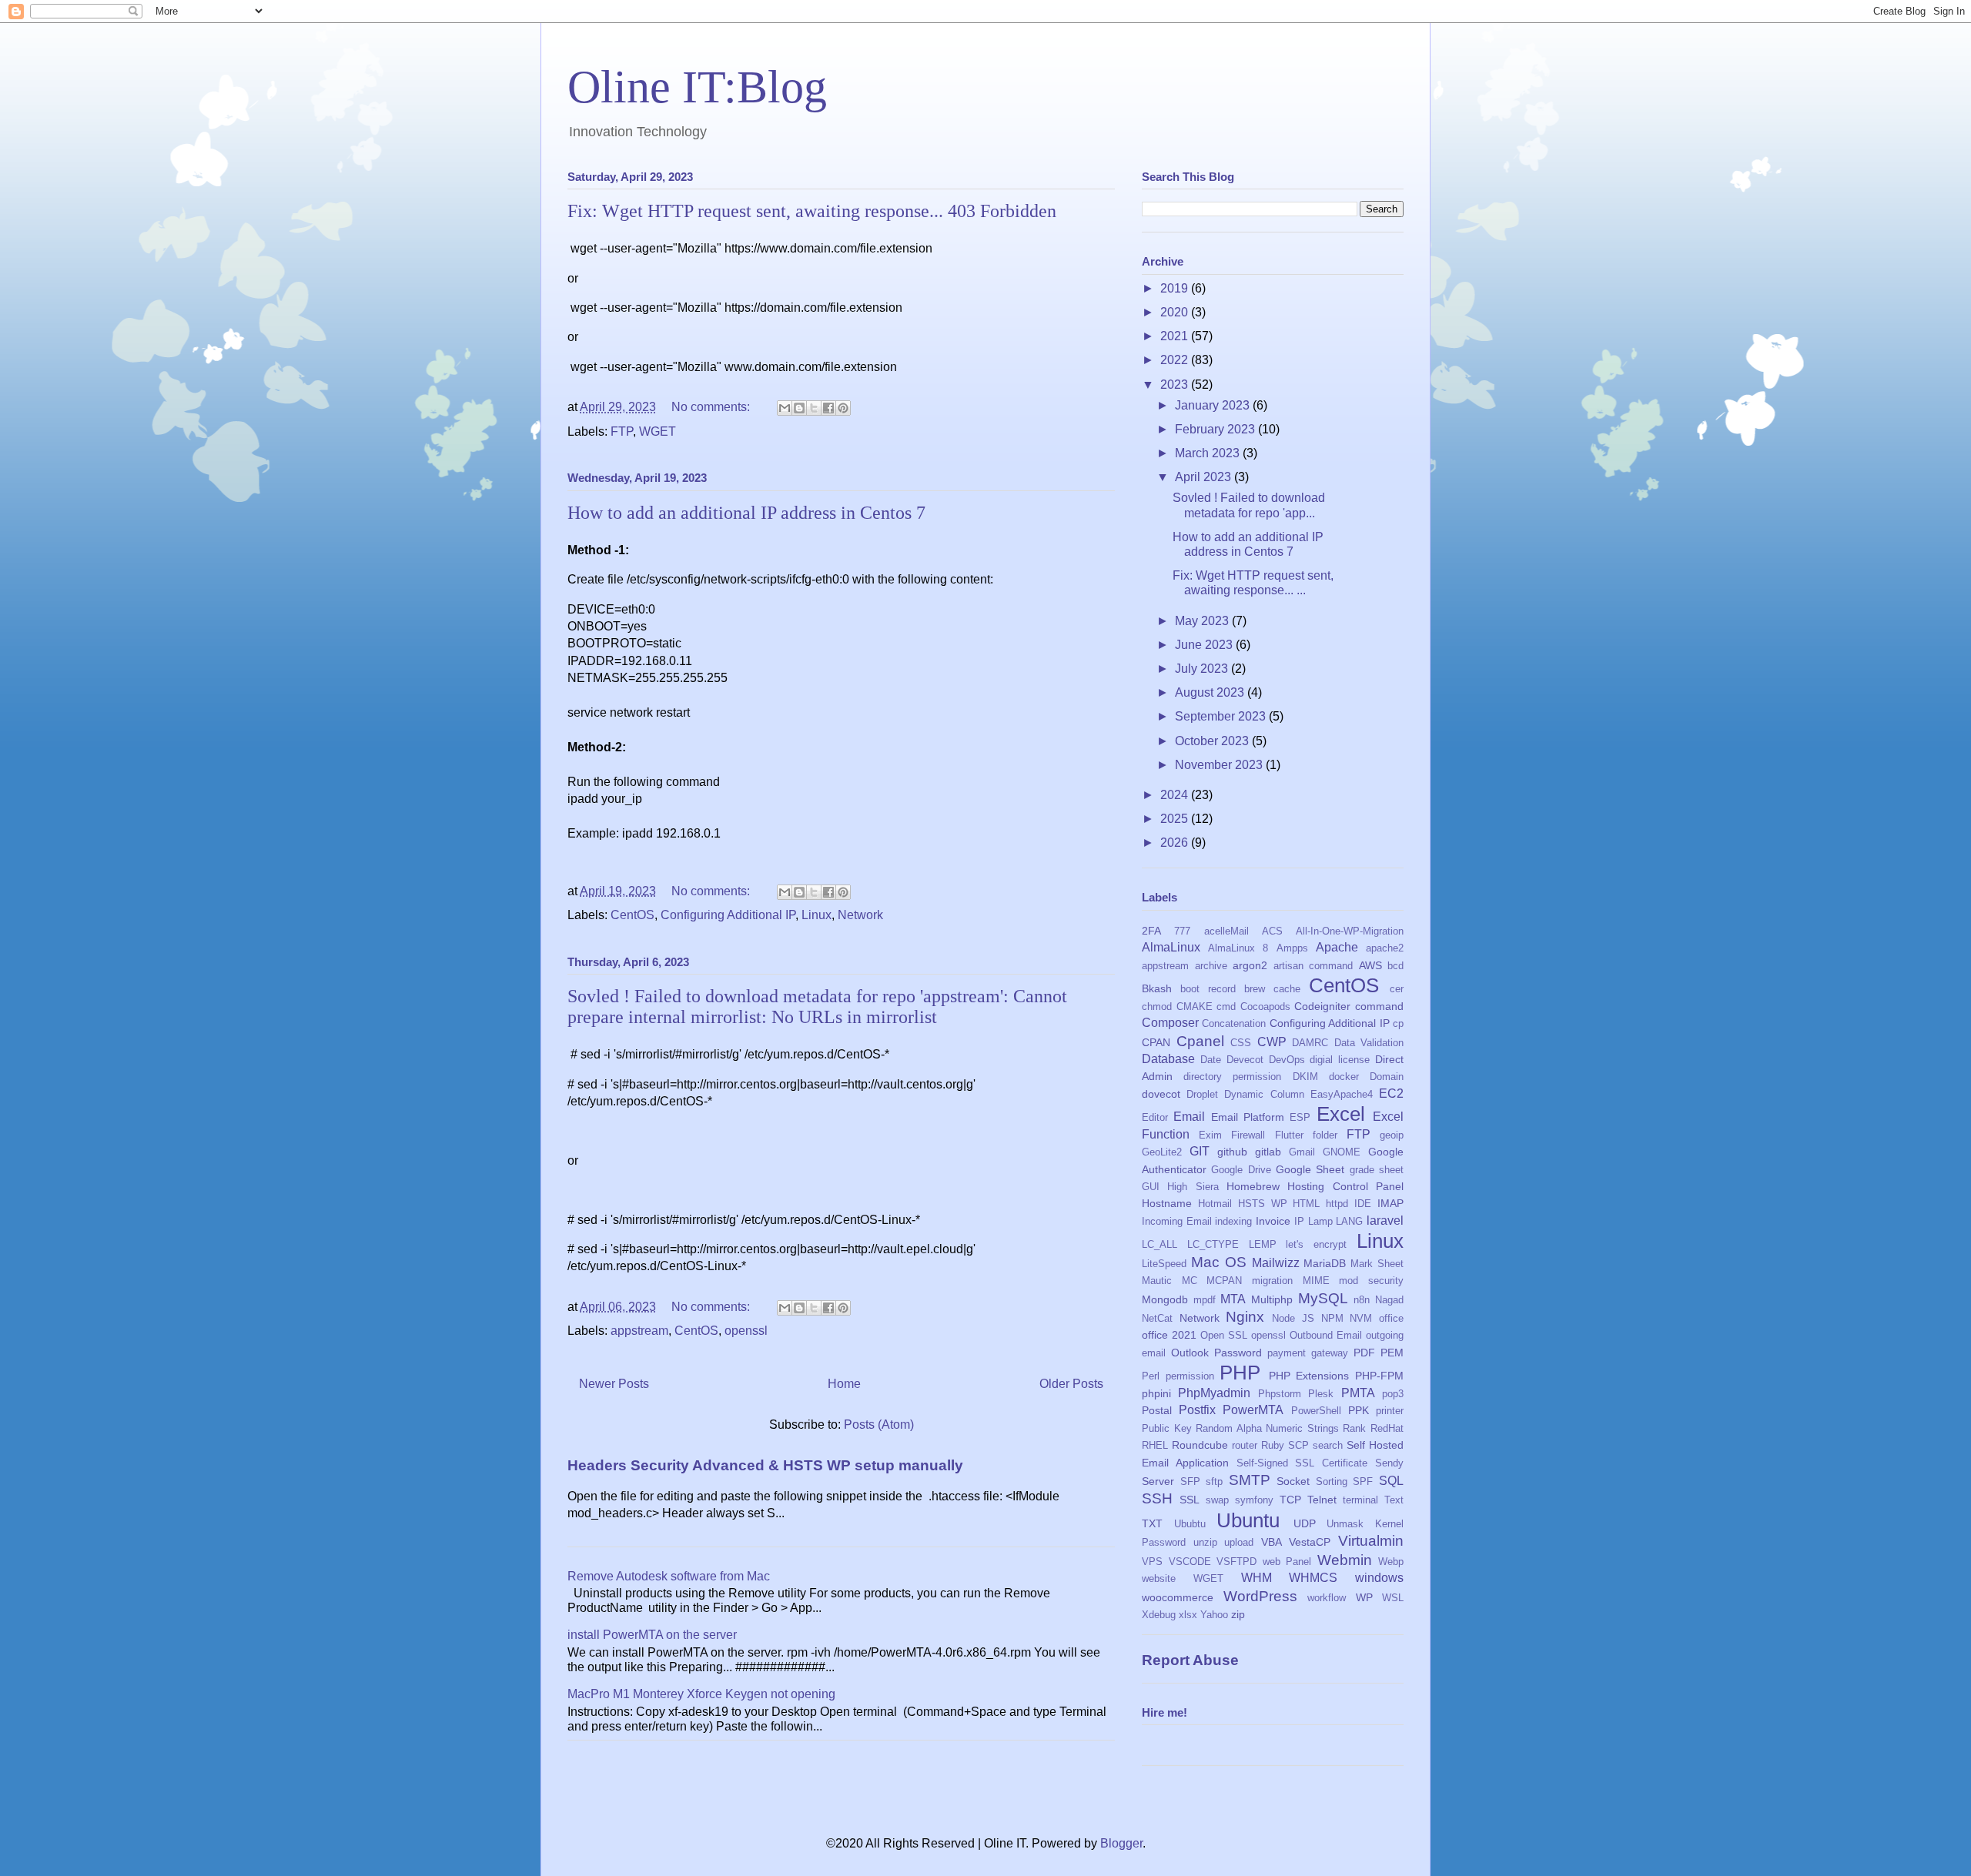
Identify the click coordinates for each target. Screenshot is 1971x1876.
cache (1287, 989)
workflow (1327, 1598)
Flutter (1289, 1135)
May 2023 (1203, 621)
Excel (1341, 1114)
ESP (1300, 1117)
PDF (1364, 1353)
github (1232, 1152)
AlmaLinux (1171, 947)
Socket (1293, 1481)
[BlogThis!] (799, 408)
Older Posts (1071, 1384)
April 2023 (1205, 477)
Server (1158, 1481)
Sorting (1332, 1481)
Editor (1155, 1117)
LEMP (1263, 1244)
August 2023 (1211, 692)
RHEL (1155, 1445)
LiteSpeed (1164, 1264)
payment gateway (1308, 1353)
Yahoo (1214, 1615)
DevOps (1287, 1060)
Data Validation (1369, 1043)
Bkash (1157, 988)
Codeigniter (1322, 1006)
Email (1189, 1117)
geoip (1392, 1135)
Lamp (1320, 1221)
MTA (1233, 1299)
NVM (1361, 1318)
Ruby (1273, 1445)
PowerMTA (1253, 1410)
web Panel (1287, 1562)
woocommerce (1178, 1597)
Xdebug (1159, 1615)
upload (1239, 1542)
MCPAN (1224, 1281)
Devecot (1245, 1060)
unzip (1205, 1542)
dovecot (1161, 1094)
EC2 (1391, 1093)
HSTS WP (1263, 1204)
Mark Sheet (1377, 1264)
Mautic (1157, 1281)
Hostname (1167, 1203)
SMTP (1250, 1480)
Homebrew (1253, 1186)
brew (1255, 989)
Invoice (1273, 1221)
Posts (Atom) (879, 1425)
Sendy (1389, 1463)
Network (860, 915)
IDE (1363, 1204)
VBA (1272, 1542)
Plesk (1321, 1394)
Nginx (1245, 1317)
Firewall (1248, 1135)
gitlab (1268, 1152)
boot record (1208, 989)
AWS (1370, 965)
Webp (1391, 1562)
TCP (1290, 1500)
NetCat (1157, 1318)
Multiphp (1272, 1299)
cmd (1226, 1007)
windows (1379, 1578)
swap (1217, 1500)
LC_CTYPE (1213, 1244)
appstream (639, 1331)
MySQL (1323, 1298)
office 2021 (1169, 1335)
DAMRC (1310, 1043)
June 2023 (1205, 645)
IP (1299, 1221)
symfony (1254, 1500)
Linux (817, 915)
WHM (1257, 1578)
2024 (1176, 795)
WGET (658, 431)
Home (844, 1384)
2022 (1176, 360)
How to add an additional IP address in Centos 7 (746, 513)
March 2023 (1209, 453)
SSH (1157, 1498)
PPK (1359, 1410)
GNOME (1342, 1152)
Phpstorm (1280, 1394)
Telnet (1322, 1500)
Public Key (1167, 1428)
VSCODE (1190, 1562)
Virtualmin (1371, 1541)
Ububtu (1190, 1524)
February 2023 (1216, 429)
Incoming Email (1177, 1221)
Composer (1170, 1023)
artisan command (1313, 966)
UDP (1305, 1523)
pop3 (1393, 1394)
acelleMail (1226, 931)
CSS (1241, 1043)
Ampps (1292, 948)
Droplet (1202, 1094)
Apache (1337, 947)
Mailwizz (1276, 1263)
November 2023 (1220, 765)
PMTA (1358, 1393)
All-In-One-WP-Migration (1350, 931)
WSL (1393, 1598)
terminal (1360, 1500)
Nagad (1389, 1300)
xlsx (1188, 1615)
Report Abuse (1190, 1660)
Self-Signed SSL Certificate (1302, 1463)
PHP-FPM (1379, 1376)
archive (1211, 966)
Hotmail (1215, 1204)
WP (1364, 1597)
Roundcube (1200, 1445)
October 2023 (1213, 741)
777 (1182, 931)
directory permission (1232, 1077)
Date (1211, 1060)
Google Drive (1241, 1170)
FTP (622, 431)
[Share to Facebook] (828, 408)
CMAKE (1195, 1007)
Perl (1151, 1376)
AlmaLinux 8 (1238, 948)
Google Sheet (1310, 1169)
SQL (1391, 1481)
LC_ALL (1160, 1244)
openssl (746, 1331)
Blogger (1121, 1843)
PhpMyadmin (1214, 1393)
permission (1190, 1376)
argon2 (1250, 965)
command (1379, 1006)
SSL (1190, 1500)
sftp (1214, 1481)
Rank (1354, 1428)
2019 (1176, 288)
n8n (1362, 1300)
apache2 (1385, 948)
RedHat (1387, 1428)
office (1391, 1318)
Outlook (1190, 1353)
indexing (1233, 1221)
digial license (1340, 1060)
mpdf (1205, 1300)
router (1245, 1445)
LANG (1349, 1221)
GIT (1200, 1151)
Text (1394, 1500)
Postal (1157, 1410)
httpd (1337, 1204)
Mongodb (1165, 1299)
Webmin (1345, 1560)
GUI (1151, 1187)
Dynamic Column (1264, 1094)
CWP (1272, 1042)
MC (1190, 1281)
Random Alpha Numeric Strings (1267, 1428)
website (1159, 1578)
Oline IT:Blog (697, 87)
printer (1390, 1411)
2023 (1176, 385)
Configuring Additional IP (728, 915)
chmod (1157, 1007)
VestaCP (1310, 1542)
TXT (1152, 1523)
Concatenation (1234, 1023)
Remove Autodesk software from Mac (669, 1576)
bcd (1395, 966)
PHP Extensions (1309, 1376)
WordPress (1260, 1596)
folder (1325, 1135)
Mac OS (1219, 1262)
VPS (1152, 1562)
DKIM (1305, 1077)
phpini (1156, 1393)
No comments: (712, 407)
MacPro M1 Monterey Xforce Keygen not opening (701, 1694)
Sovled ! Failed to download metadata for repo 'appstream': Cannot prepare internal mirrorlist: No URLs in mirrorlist (817, 1007)
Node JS (1293, 1318)
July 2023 (1203, 669)
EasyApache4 (1342, 1094)
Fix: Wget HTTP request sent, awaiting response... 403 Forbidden (812, 211)
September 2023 (1222, 716)
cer (1397, 989)
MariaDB (1325, 1263)
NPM (1332, 1318)
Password (1238, 1353)
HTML (1306, 1204)
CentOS (632, 915)
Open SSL (1224, 1335)
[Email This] (785, 408)
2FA (1151, 931)
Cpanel (1200, 1041)
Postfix (1197, 1410)
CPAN (1156, 1042)
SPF (1363, 1481)
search (1328, 1445)
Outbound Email (1326, 1335)
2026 (1176, 843)
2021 (1176, 336)
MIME (1316, 1281)
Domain (1387, 1077)
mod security (1371, 1281)
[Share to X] (814, 408)
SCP (1298, 1445)
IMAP (1390, 1203)
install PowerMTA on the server (652, 1635)
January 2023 (1214, 405)
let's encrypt (1316, 1244)
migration (1272, 1281)
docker (1344, 1077)
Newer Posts (614, 1384)
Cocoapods (1265, 1007)
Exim (1210, 1135)
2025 (1176, 819)
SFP (1190, 1481)
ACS (1272, 931)
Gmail (1302, 1152)
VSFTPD (1236, 1562)
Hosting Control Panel (1345, 1186)
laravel (1385, 1221)
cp (1398, 1023)
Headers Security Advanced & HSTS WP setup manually (765, 1465)
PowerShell (1316, 1411)
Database (1168, 1059)
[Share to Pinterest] (843, 408)
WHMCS (1313, 1578)
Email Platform (1248, 1117)
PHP (1240, 1373)
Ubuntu (1248, 1520)
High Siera (1193, 1187)
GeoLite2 (1162, 1152)
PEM (1392, 1353)
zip (1238, 1614)
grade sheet (1377, 1170)
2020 (1176, 312)
